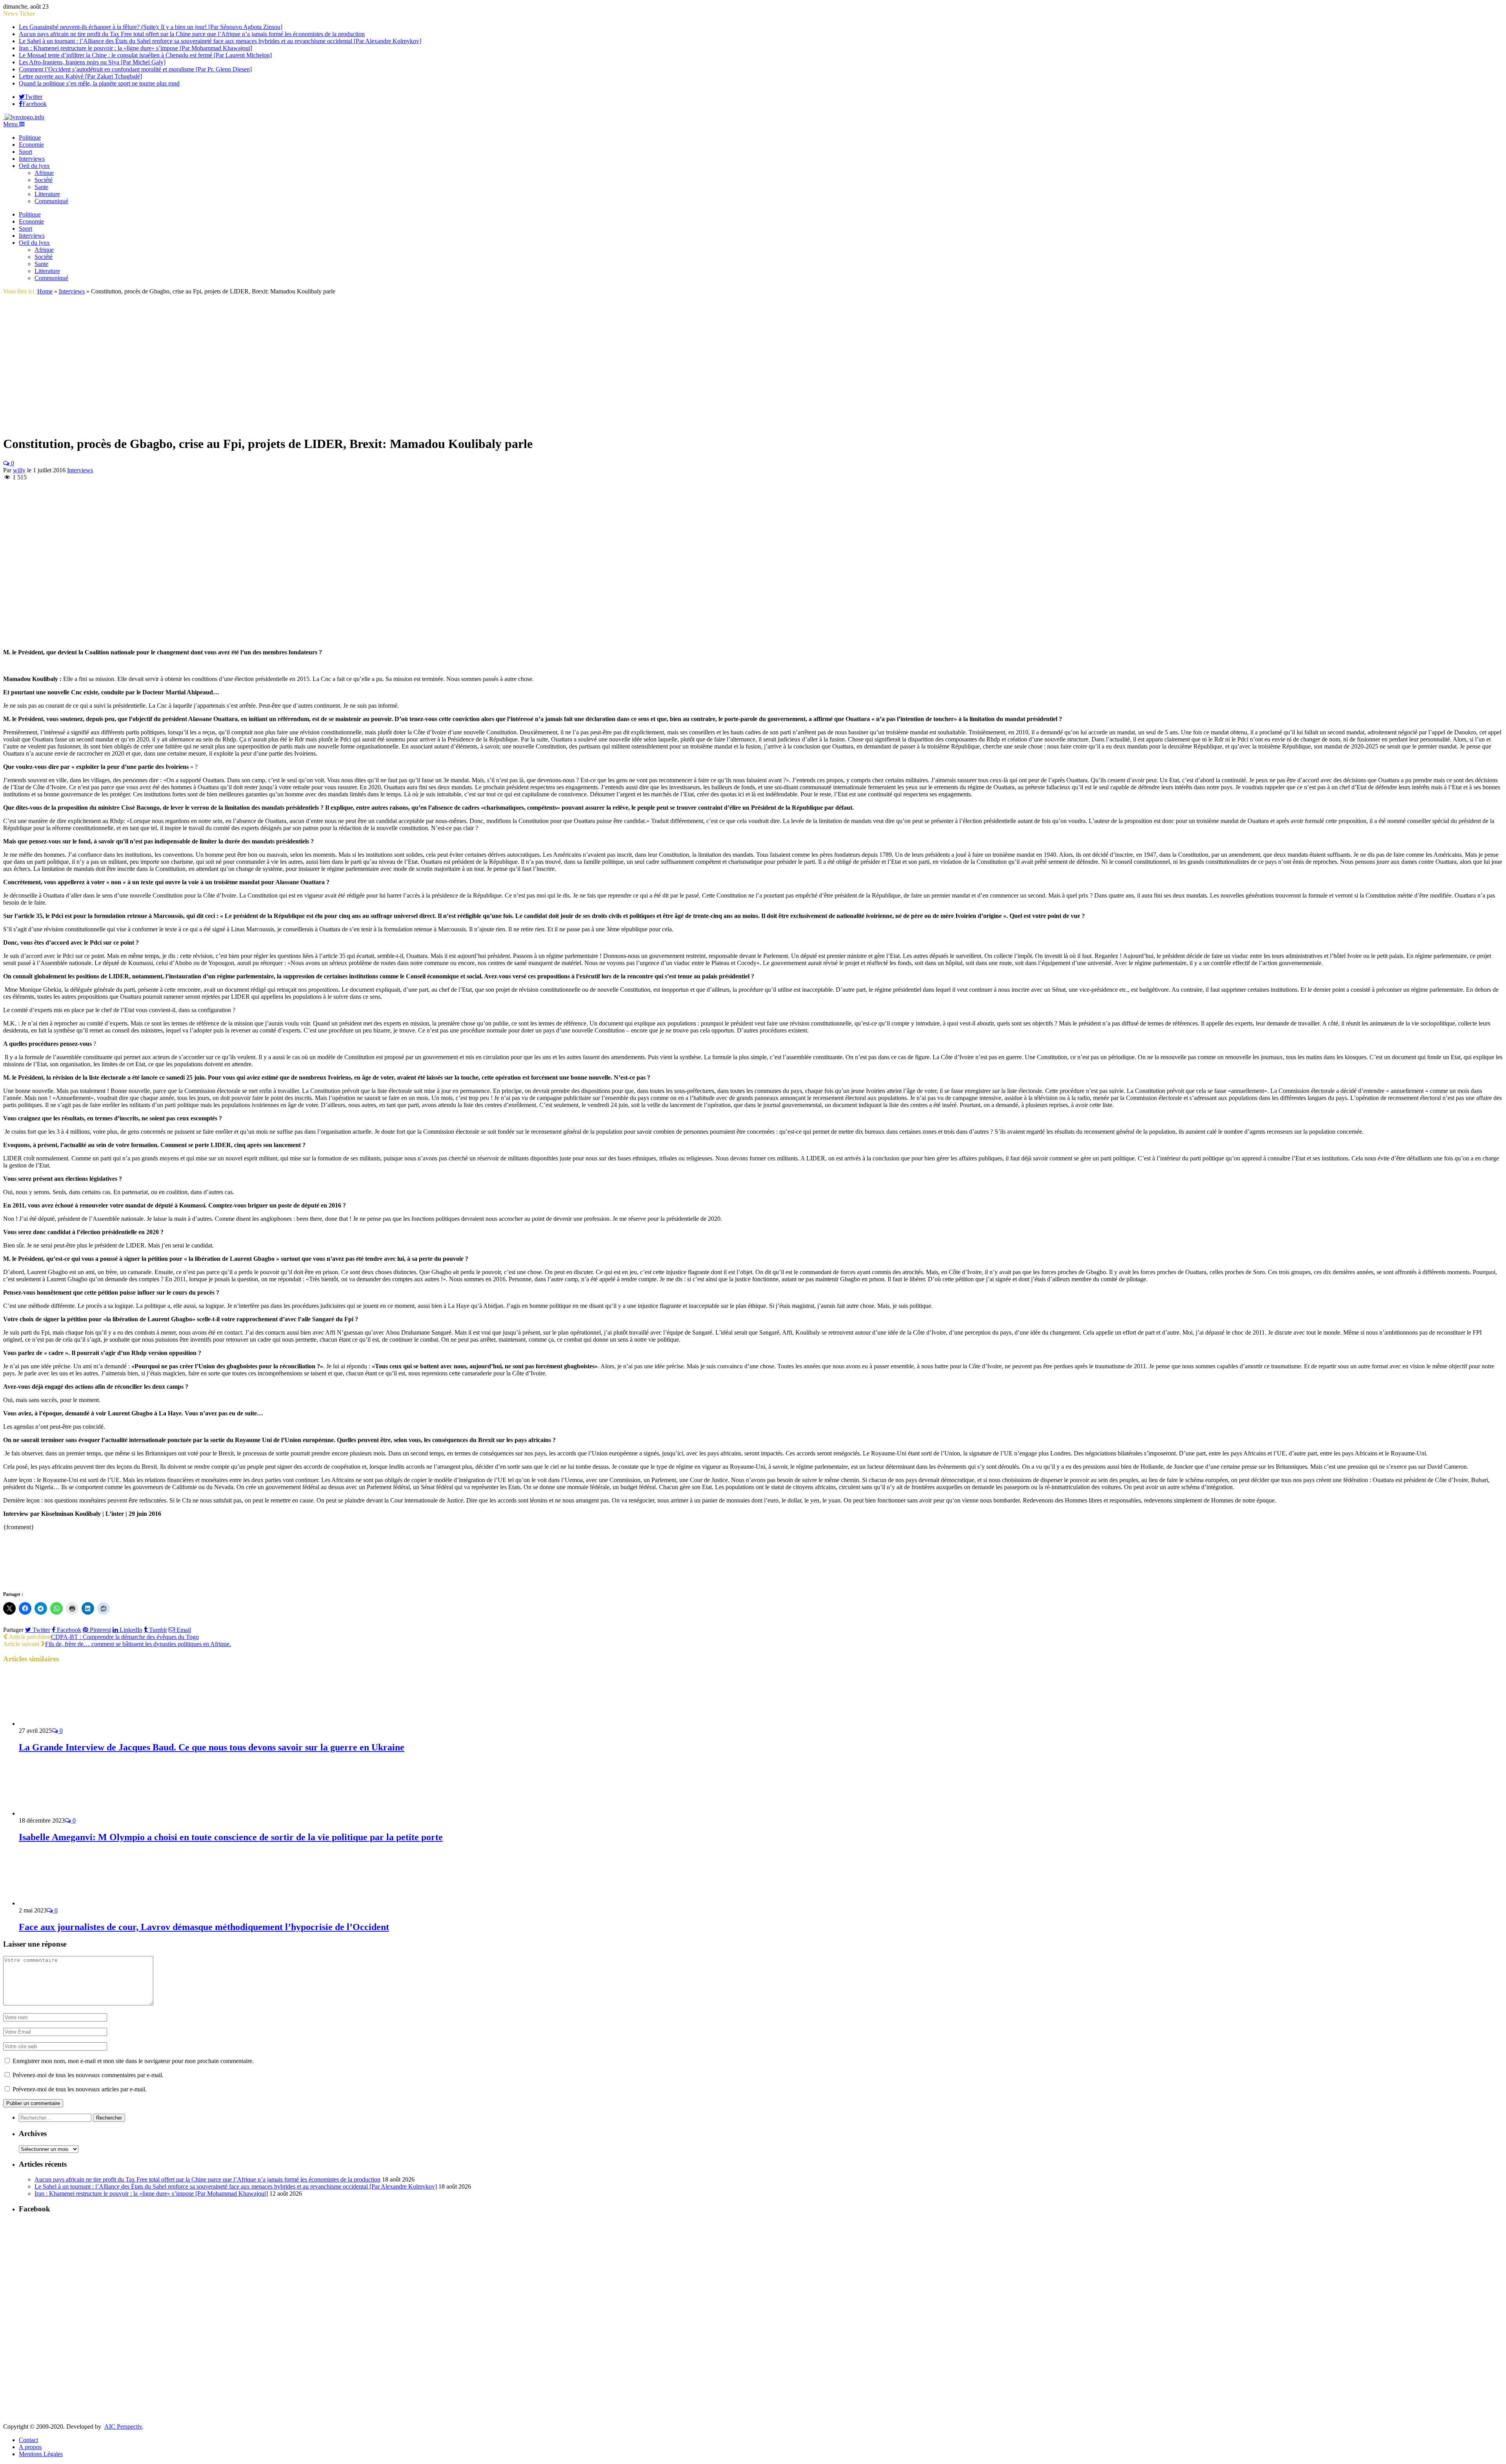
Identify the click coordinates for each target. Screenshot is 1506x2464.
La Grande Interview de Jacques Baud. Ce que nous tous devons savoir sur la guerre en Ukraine (212, 1747)
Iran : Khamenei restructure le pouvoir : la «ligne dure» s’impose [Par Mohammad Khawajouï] (136, 48)
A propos (30, 2447)
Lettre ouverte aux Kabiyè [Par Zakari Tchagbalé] (80, 76)
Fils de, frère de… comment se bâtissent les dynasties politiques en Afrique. (138, 1644)
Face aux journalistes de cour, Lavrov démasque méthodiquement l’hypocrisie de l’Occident (204, 1927)
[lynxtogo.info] (24, 117)
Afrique (44, 173)
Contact (28, 2440)
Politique (30, 137)
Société (44, 180)
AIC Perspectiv (123, 2427)
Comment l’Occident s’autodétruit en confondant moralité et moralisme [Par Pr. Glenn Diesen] (135, 69)
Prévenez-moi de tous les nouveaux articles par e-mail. (80, 2089)
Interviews (32, 159)
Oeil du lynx (34, 166)
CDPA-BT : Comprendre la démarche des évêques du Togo (125, 1637)
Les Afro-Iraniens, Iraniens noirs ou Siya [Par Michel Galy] (92, 62)
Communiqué (51, 201)
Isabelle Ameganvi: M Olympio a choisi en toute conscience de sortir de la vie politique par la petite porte (231, 1837)
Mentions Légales (41, 2454)
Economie (31, 145)
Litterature (47, 194)
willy (19, 470)
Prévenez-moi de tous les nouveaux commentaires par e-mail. (88, 2075)
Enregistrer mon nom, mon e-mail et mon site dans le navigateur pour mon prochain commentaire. (133, 2061)
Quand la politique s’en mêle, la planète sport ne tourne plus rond (99, 83)
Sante (41, 187)
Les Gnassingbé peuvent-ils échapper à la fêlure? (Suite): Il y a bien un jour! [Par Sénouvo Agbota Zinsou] (151, 27)
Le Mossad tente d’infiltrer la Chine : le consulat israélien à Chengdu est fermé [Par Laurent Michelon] (145, 55)
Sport (25, 152)
